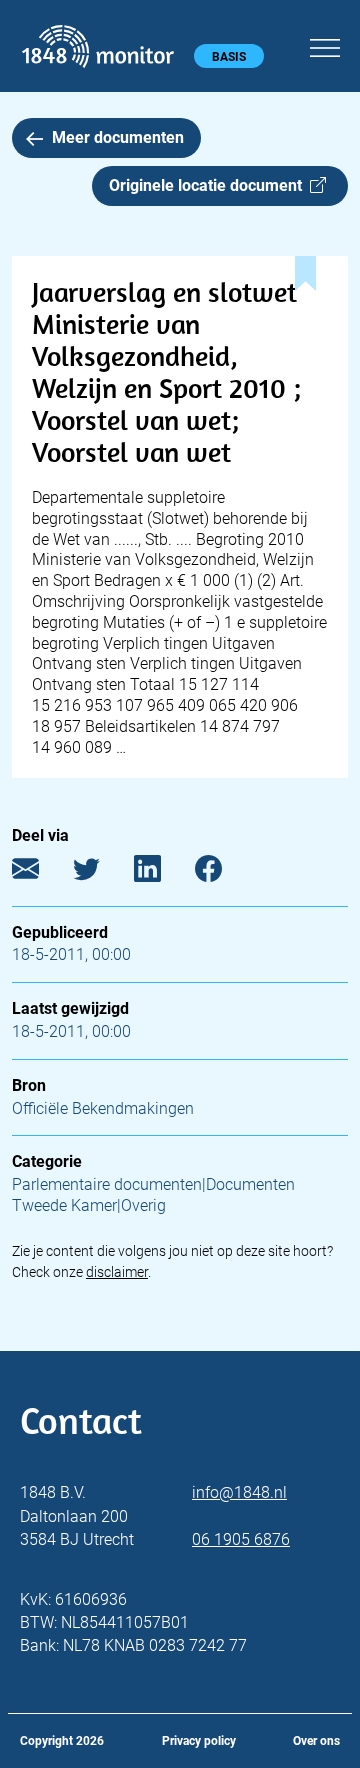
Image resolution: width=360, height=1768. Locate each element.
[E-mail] (40, 872)
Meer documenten (118, 137)
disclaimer (117, 1272)
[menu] (325, 45)
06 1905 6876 (241, 1539)
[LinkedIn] (162, 872)
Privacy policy (199, 1741)
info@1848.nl (239, 1492)
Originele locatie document (209, 185)
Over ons (316, 1741)
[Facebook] (223, 872)
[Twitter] (101, 872)
